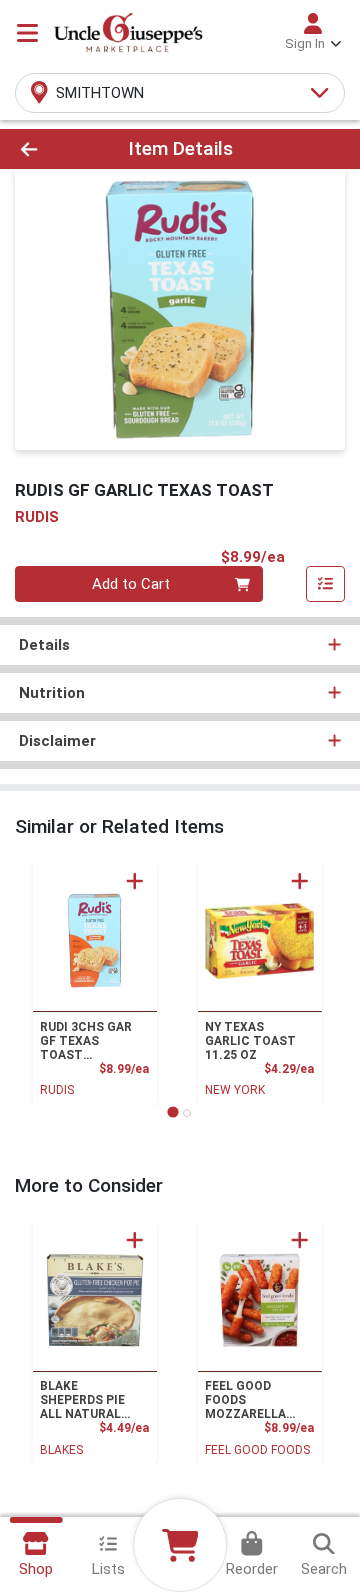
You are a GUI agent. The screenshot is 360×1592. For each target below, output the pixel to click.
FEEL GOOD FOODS (257, 1450)
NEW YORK (235, 1090)
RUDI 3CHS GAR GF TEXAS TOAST (86, 1041)
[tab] (172, 1112)
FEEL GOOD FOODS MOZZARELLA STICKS (245, 1400)
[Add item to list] (326, 584)
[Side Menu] (27, 33)
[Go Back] (56, 149)
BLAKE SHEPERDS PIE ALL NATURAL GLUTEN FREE (82, 1400)
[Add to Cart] (135, 881)
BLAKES (61, 1450)
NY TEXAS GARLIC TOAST (250, 1041)
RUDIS (57, 1090)
